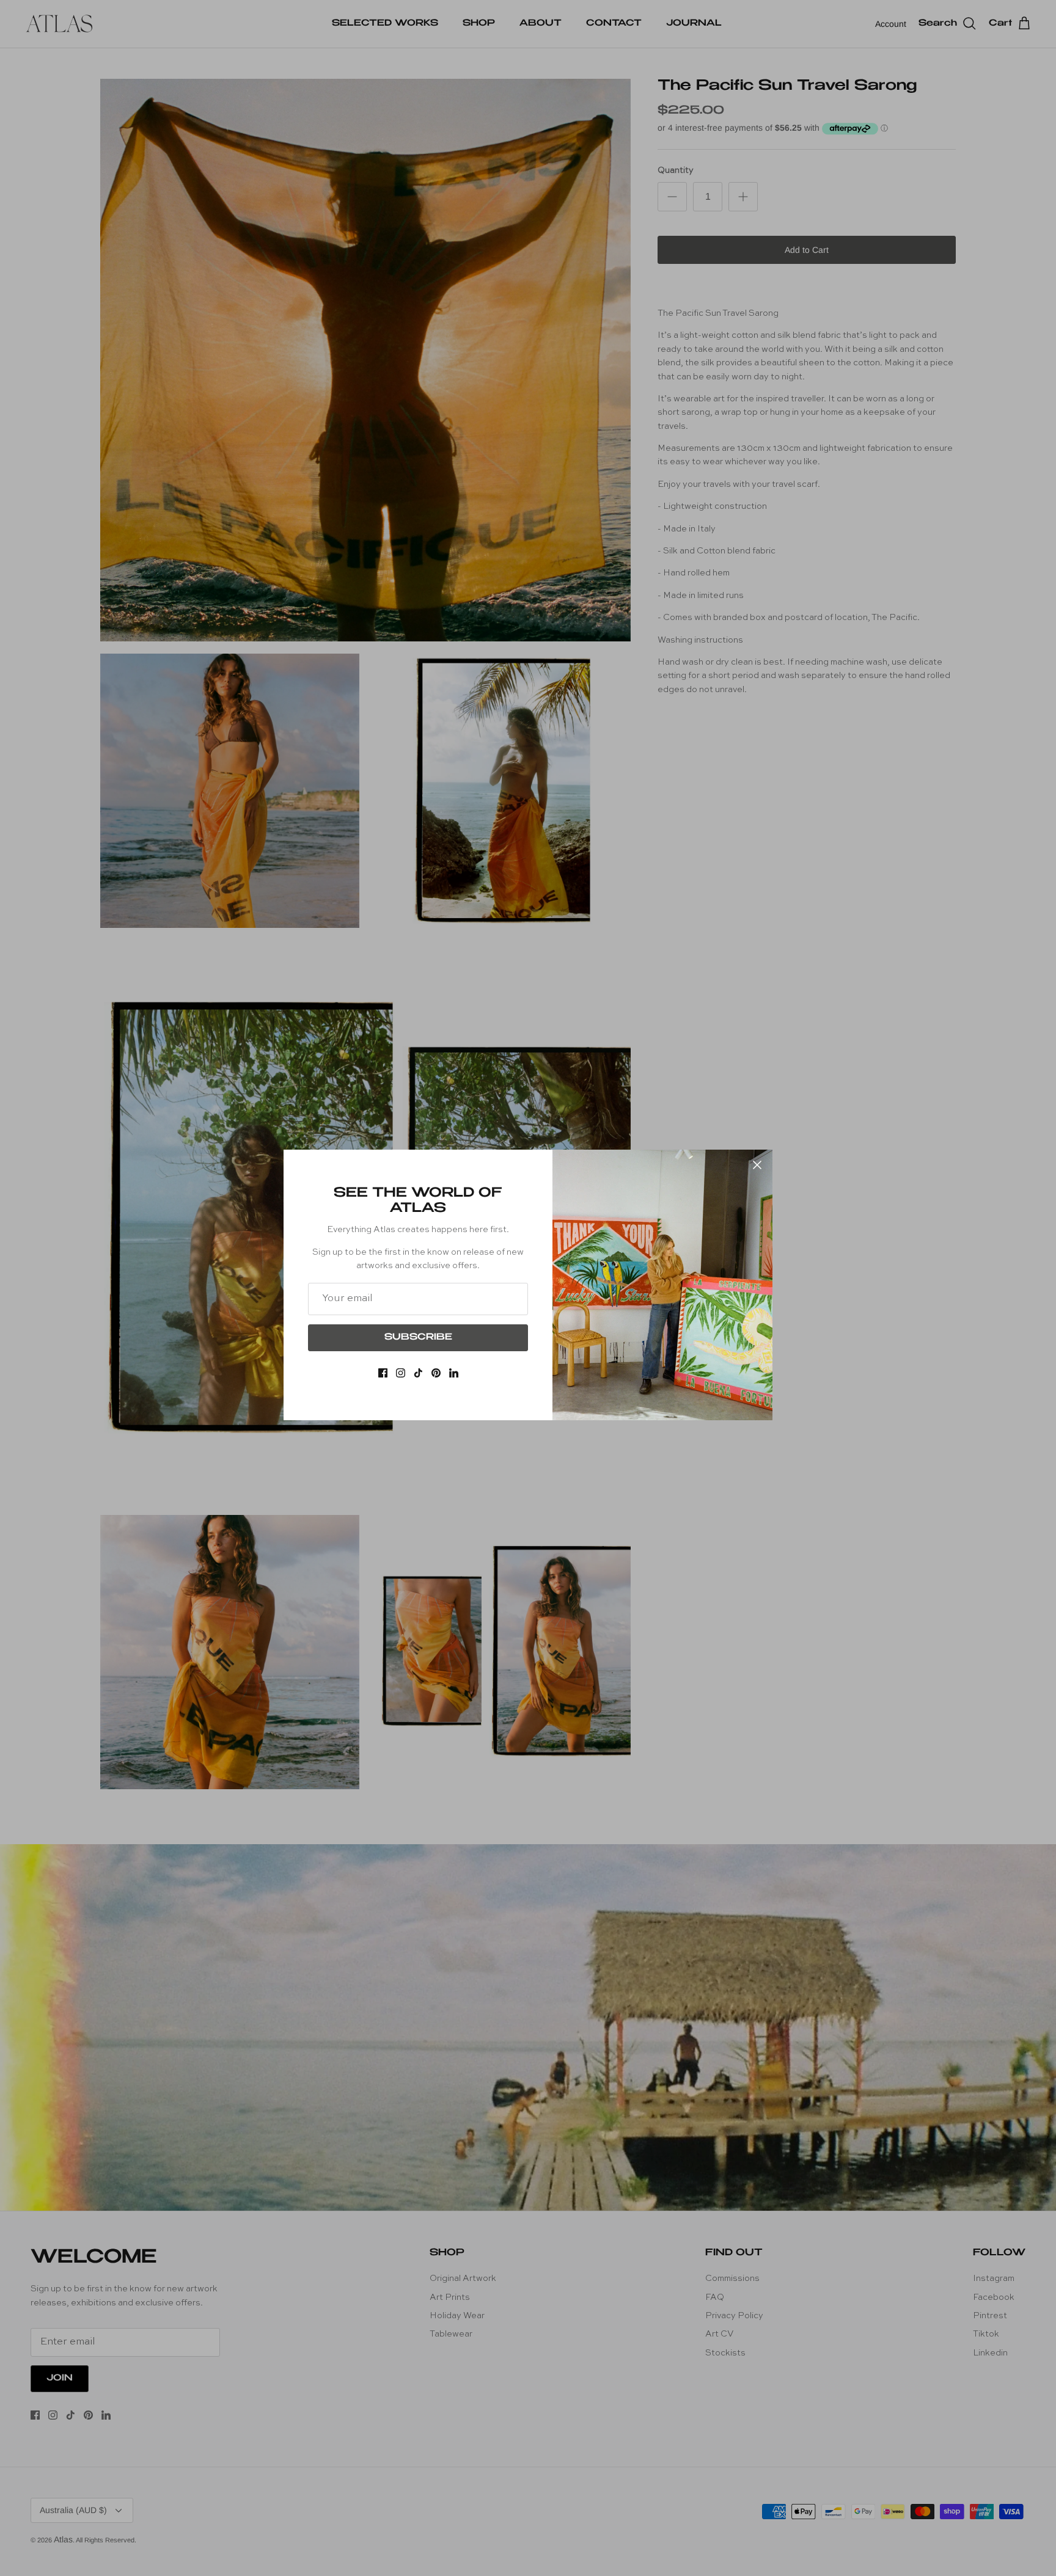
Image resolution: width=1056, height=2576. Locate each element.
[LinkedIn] (454, 1373)
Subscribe (418, 1338)
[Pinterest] (436, 1373)
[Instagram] (401, 1373)
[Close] (757, 1165)
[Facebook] (383, 1373)
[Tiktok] (418, 1373)
